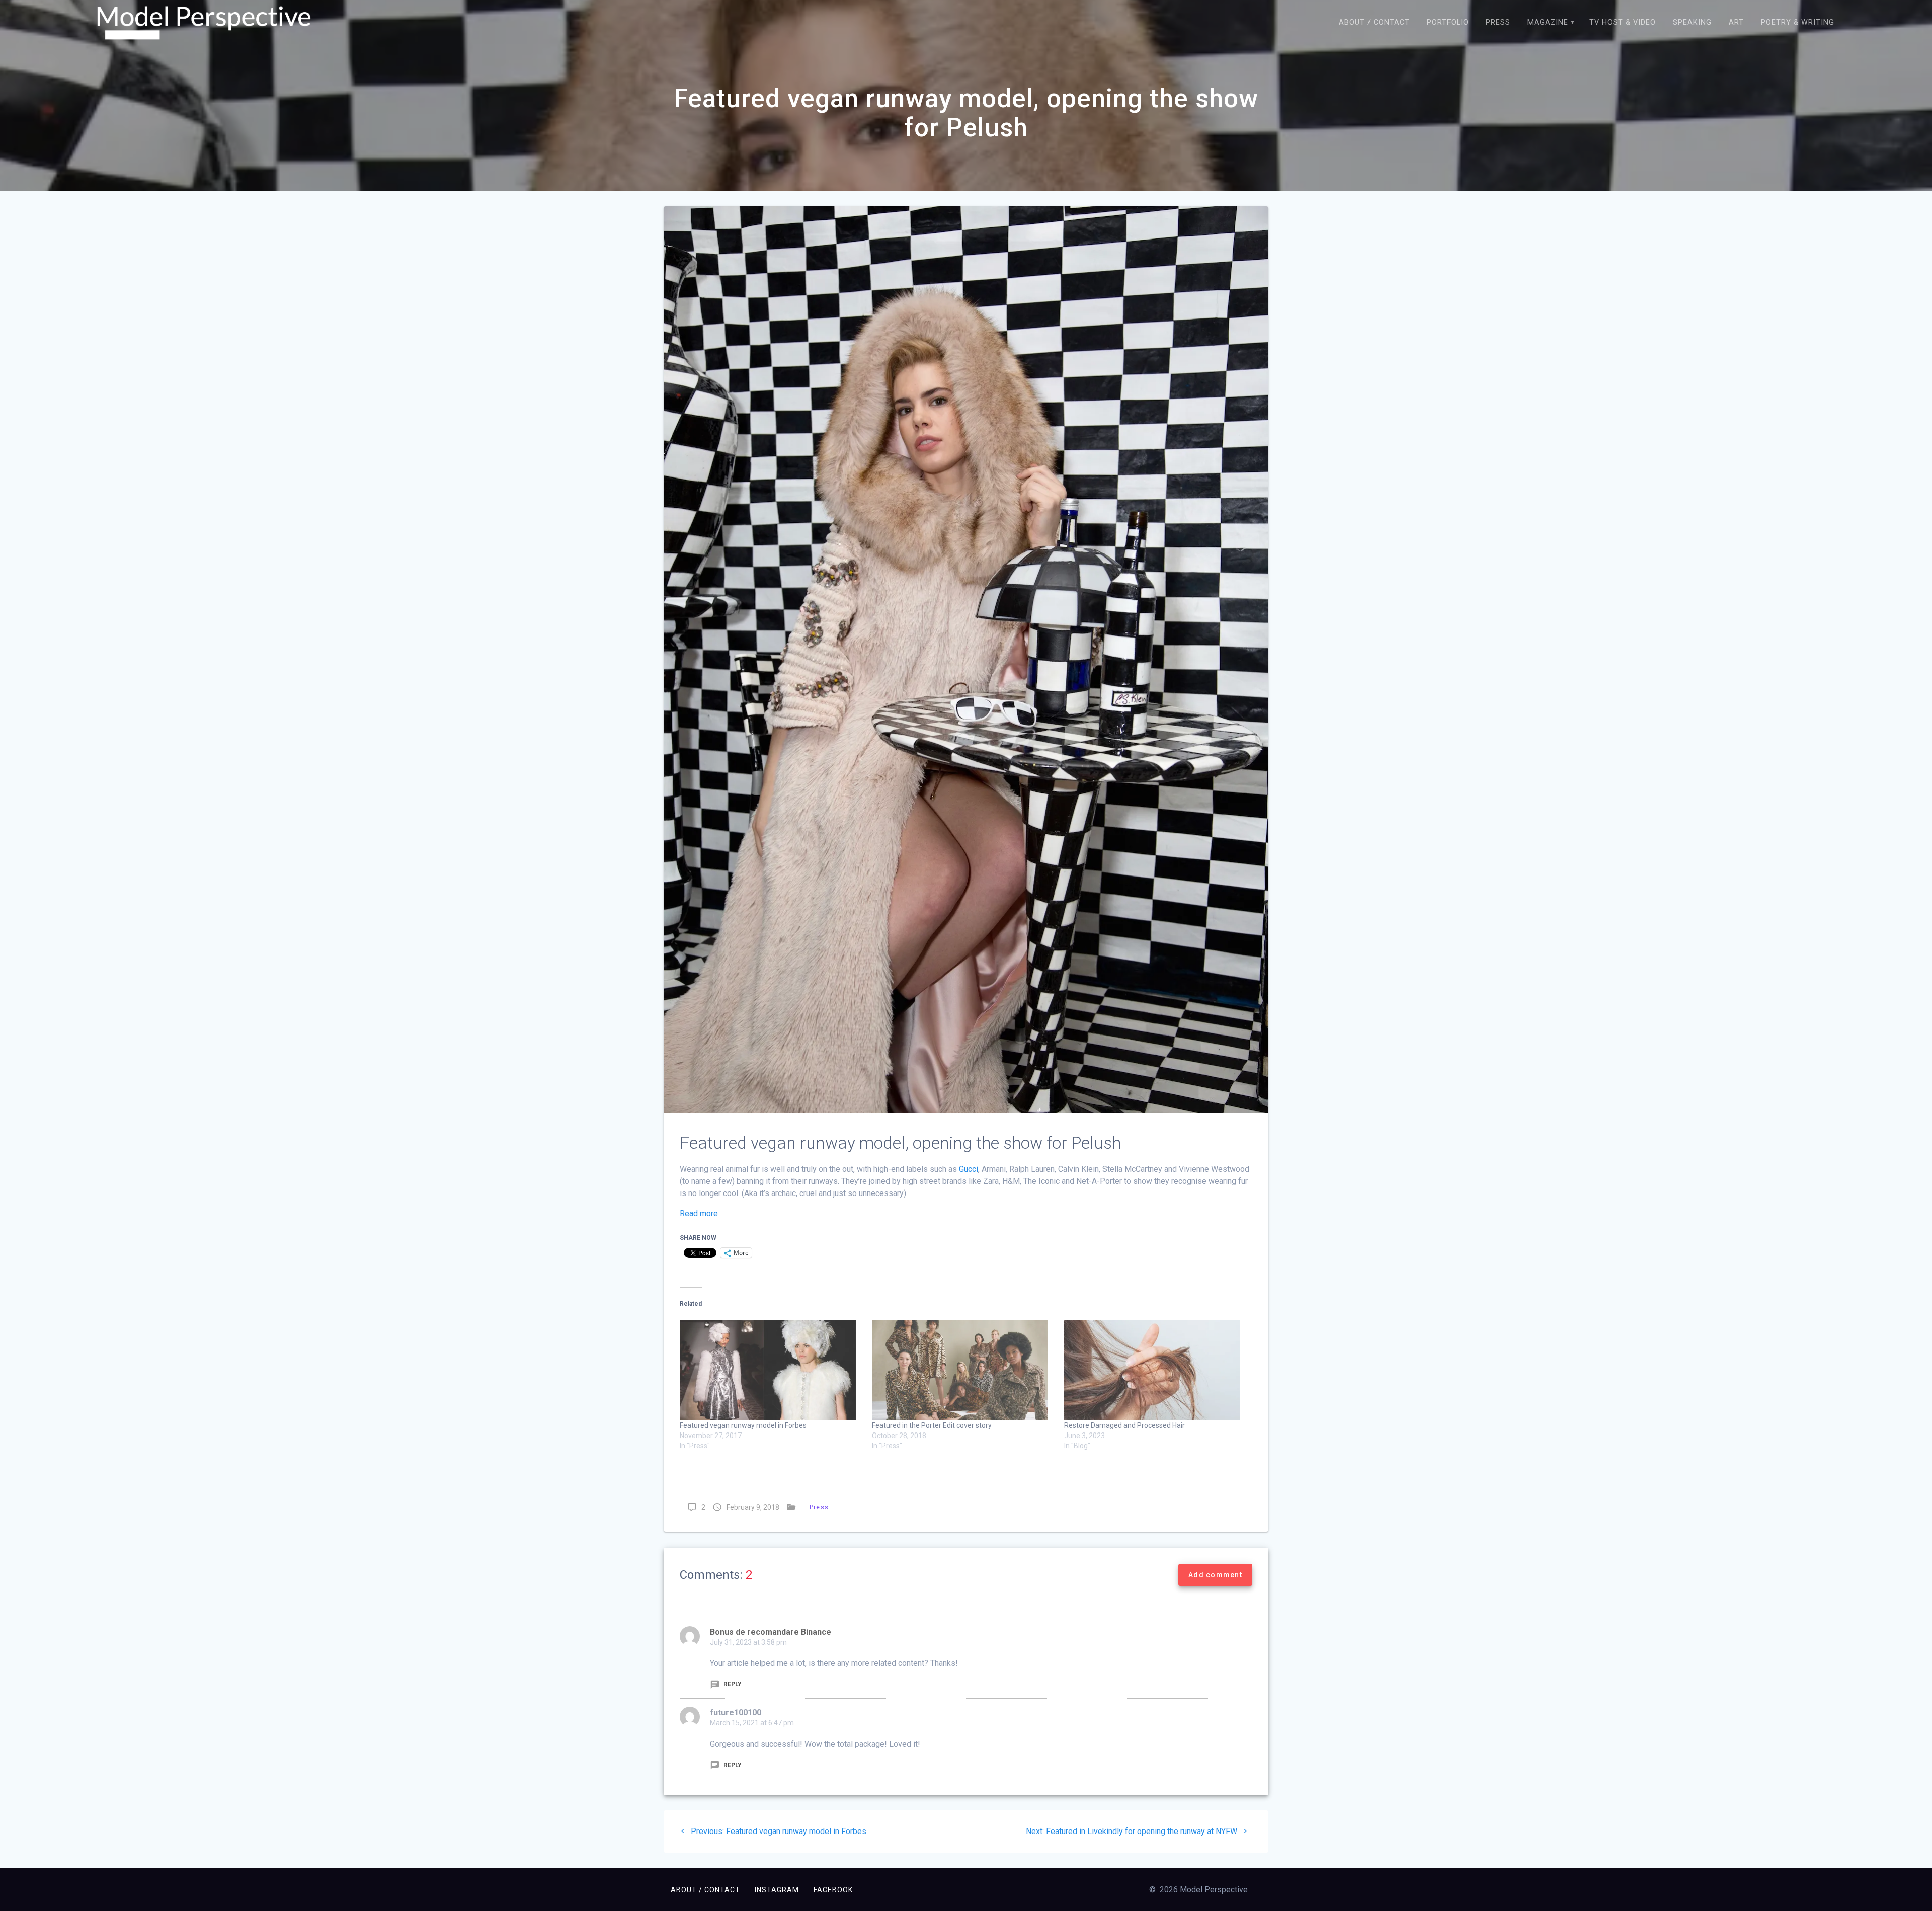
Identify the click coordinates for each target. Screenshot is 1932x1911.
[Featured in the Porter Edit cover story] (963, 1370)
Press (1498, 22)
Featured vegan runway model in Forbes (743, 1425)
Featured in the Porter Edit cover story (932, 1425)
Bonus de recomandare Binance (771, 1632)
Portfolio (1448, 22)
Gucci (969, 1169)
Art (1736, 22)
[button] (204, 23)
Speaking (1692, 22)
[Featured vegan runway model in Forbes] (771, 1370)
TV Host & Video (1623, 22)
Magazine (1548, 22)
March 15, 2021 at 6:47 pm (752, 1723)
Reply (732, 1684)
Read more (699, 1213)
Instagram (777, 1890)
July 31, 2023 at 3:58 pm (748, 1642)
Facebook (833, 1890)
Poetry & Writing (1798, 22)
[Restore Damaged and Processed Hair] (1155, 1370)
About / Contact (1374, 22)
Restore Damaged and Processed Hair (1124, 1425)
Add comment (1215, 1575)
